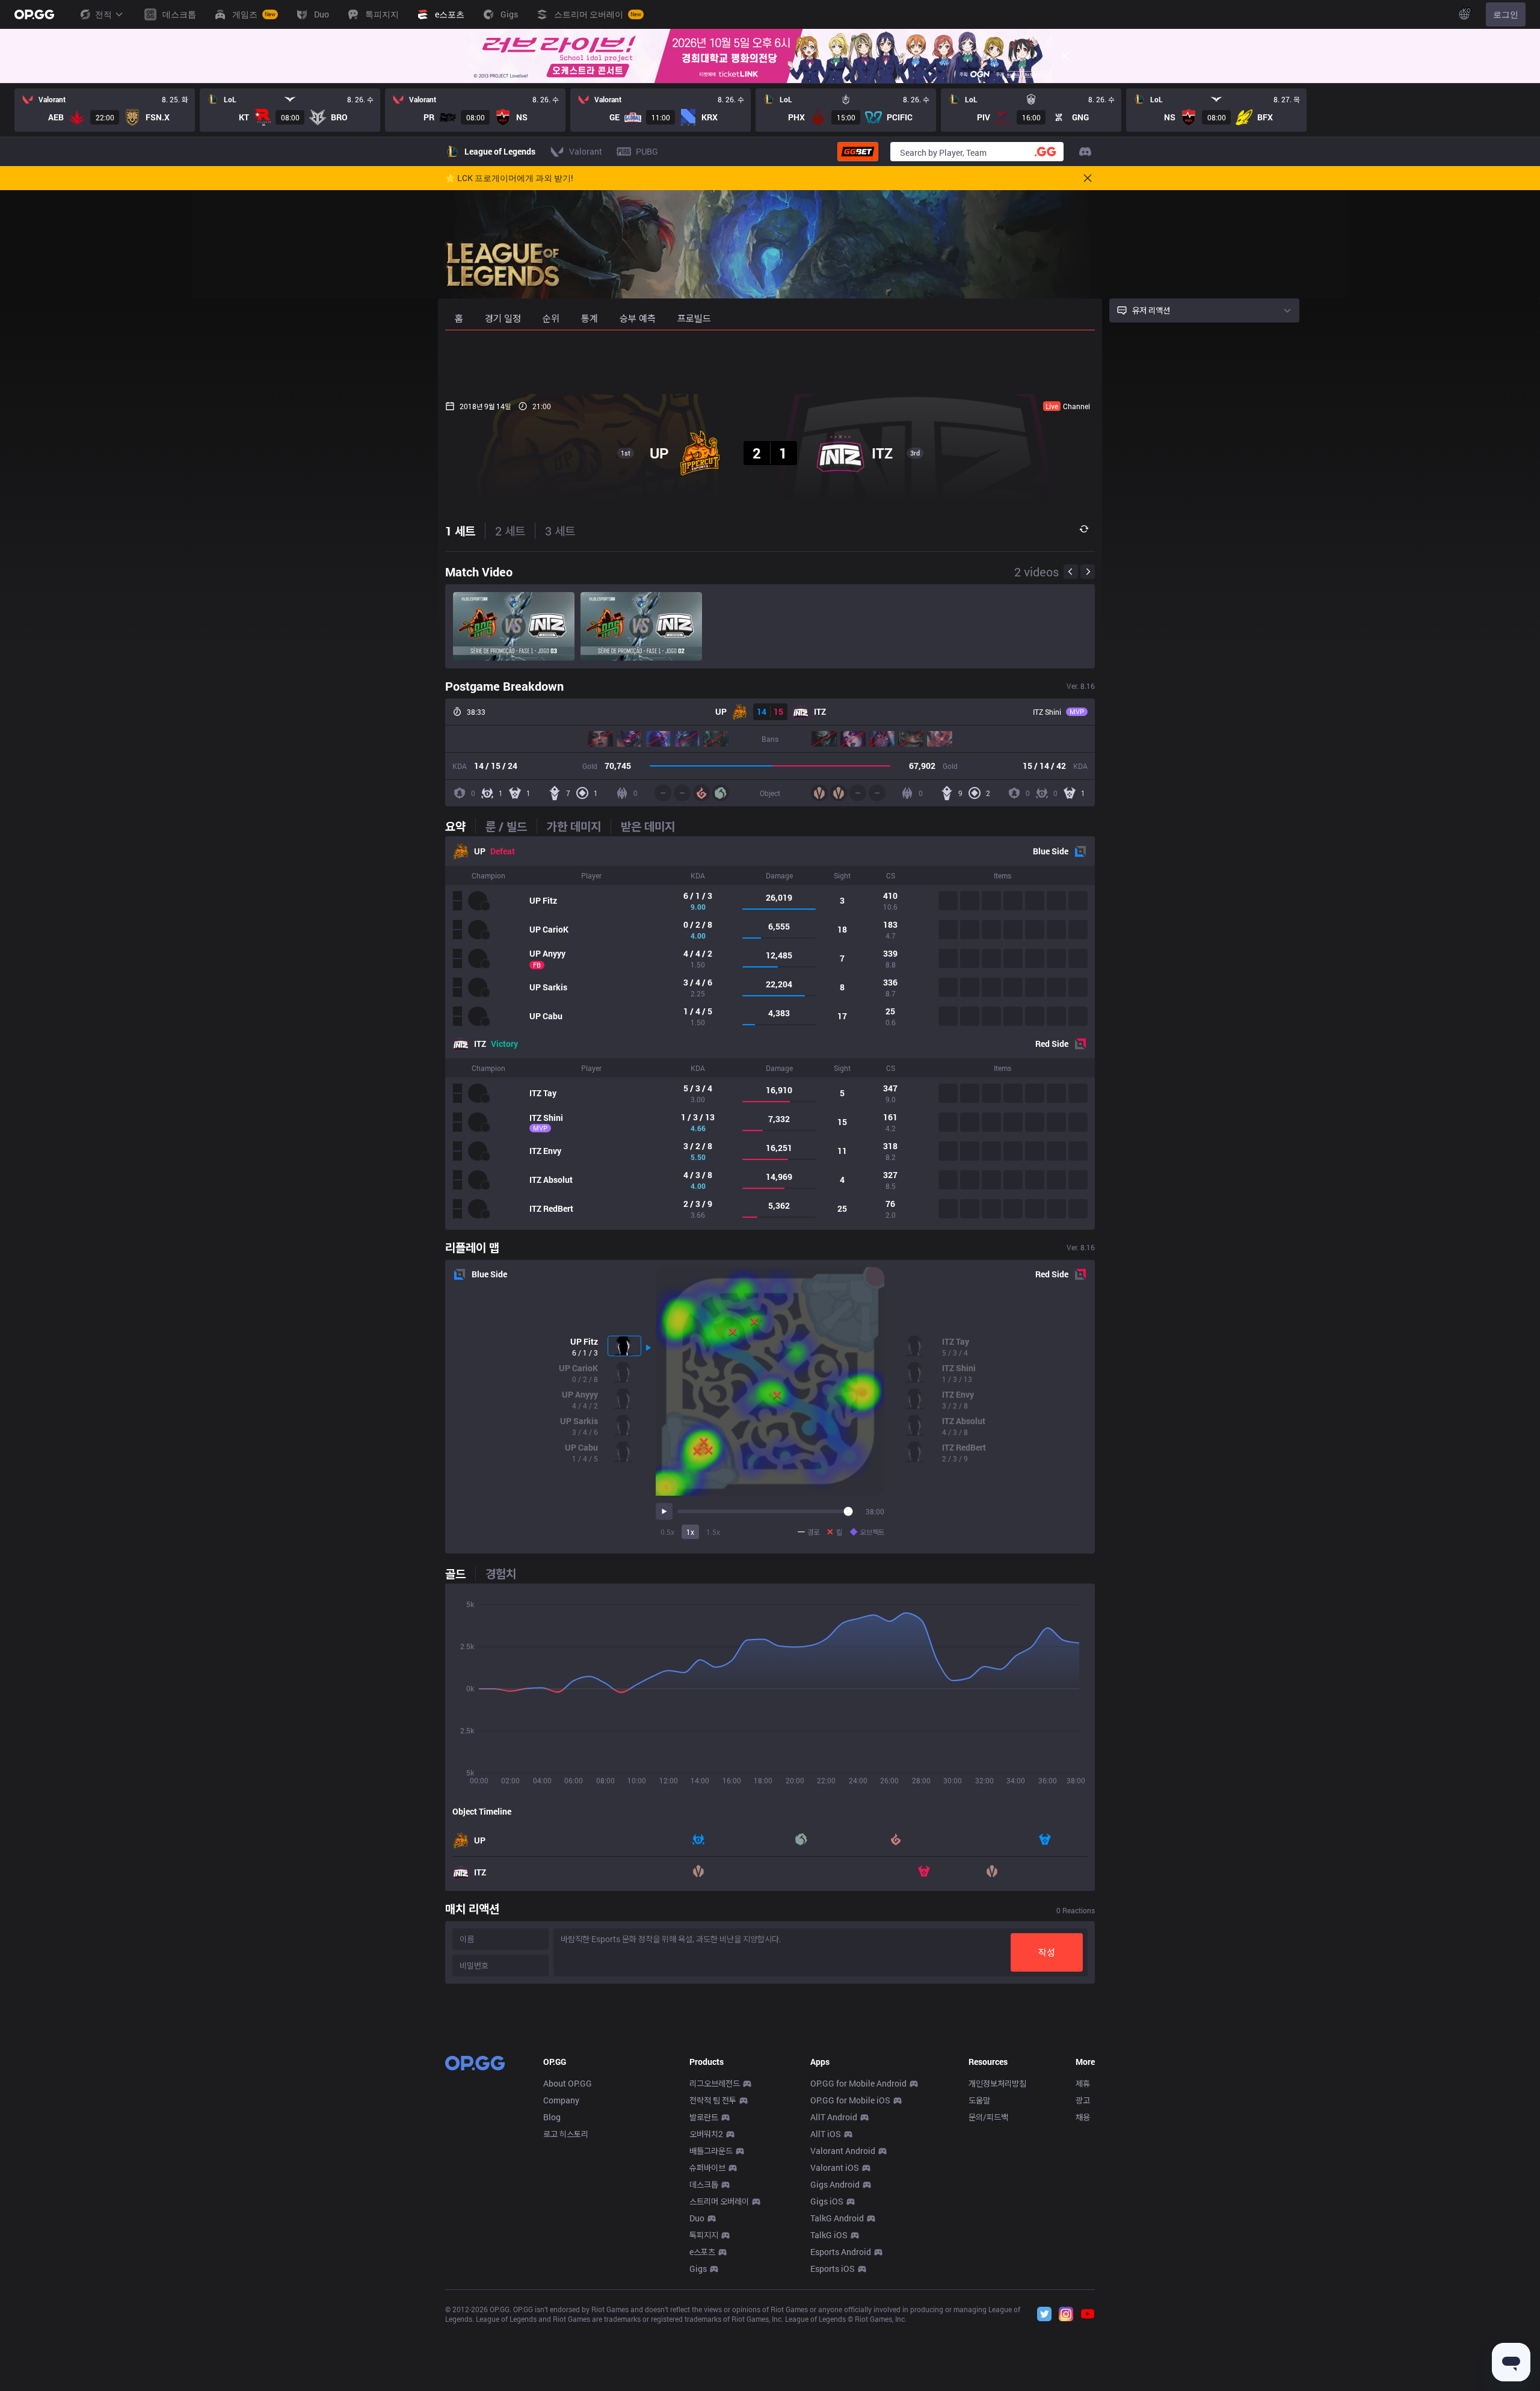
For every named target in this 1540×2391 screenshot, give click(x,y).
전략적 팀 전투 (713, 2100)
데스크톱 (704, 2184)
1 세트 (460, 531)
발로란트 (704, 2117)
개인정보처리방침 (997, 2083)
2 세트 (510, 531)
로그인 (1506, 14)
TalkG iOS (829, 2235)
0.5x (667, 1532)
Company (561, 2100)
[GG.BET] (858, 152)
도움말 (979, 2100)
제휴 (1083, 2083)
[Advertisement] (770, 362)
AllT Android (834, 2117)
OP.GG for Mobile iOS (850, 2100)
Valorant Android (843, 2151)
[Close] (1065, 56)
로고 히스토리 (566, 2134)
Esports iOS (833, 2269)
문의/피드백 (988, 2117)
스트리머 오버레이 (719, 2201)
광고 (1083, 2100)
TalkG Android (837, 2218)
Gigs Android (835, 2184)
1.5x (713, 1532)
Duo (697, 2218)
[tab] (460, 826)
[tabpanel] (770, 1033)
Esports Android (841, 2252)
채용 (1083, 2117)
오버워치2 (706, 2134)
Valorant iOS (835, 2167)
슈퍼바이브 (707, 2167)
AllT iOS (826, 2134)
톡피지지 (704, 2235)
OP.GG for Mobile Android (858, 2083)
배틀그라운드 (711, 2151)
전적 (103, 14)
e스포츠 (702, 2252)
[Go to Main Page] (34, 14)
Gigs (698, 2269)
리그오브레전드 (715, 2083)
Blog (552, 2117)
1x (690, 1532)
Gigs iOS (827, 2201)
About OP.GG (568, 2083)
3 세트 (560, 531)
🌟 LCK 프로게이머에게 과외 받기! (509, 178)
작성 (1047, 1952)
